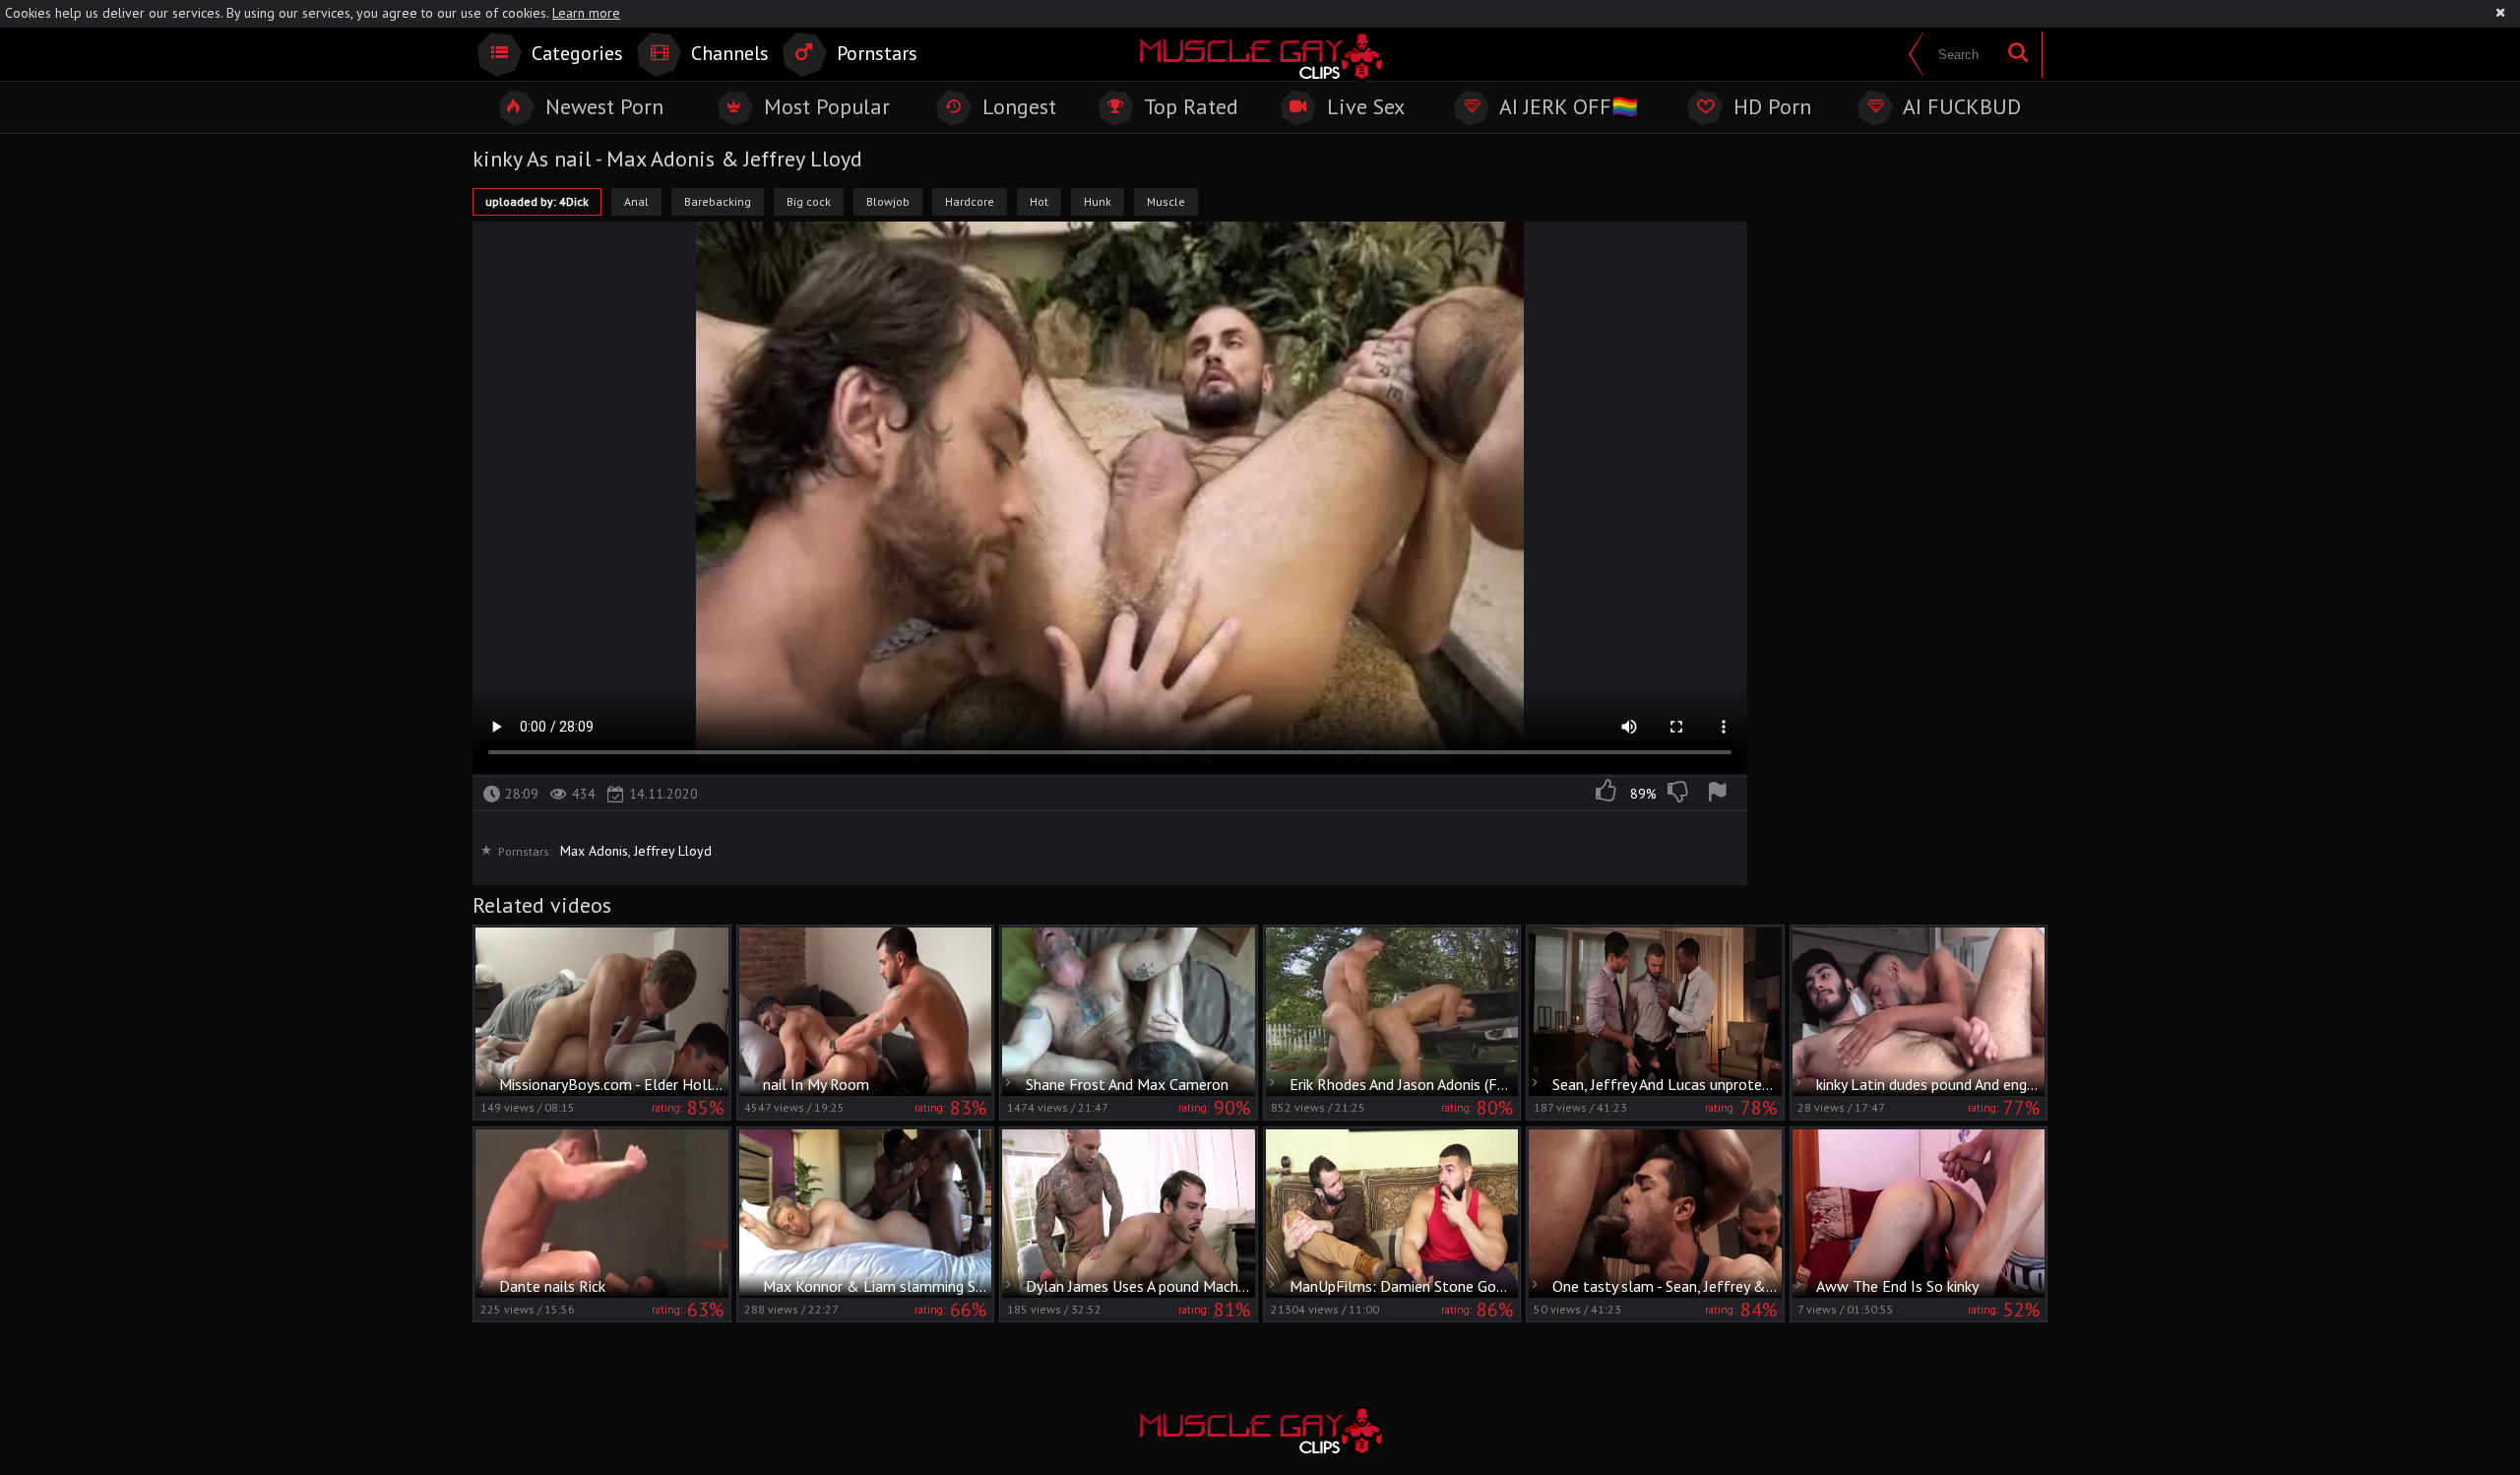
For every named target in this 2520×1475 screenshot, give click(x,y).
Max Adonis (594, 851)
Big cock (809, 201)
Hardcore (970, 201)
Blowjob (888, 201)
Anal (636, 201)
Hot (1039, 201)
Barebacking (718, 201)
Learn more (586, 13)
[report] (1721, 794)
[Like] (1607, 794)
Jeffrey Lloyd (673, 851)
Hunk (1098, 201)
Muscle (1166, 201)
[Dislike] (1679, 794)
